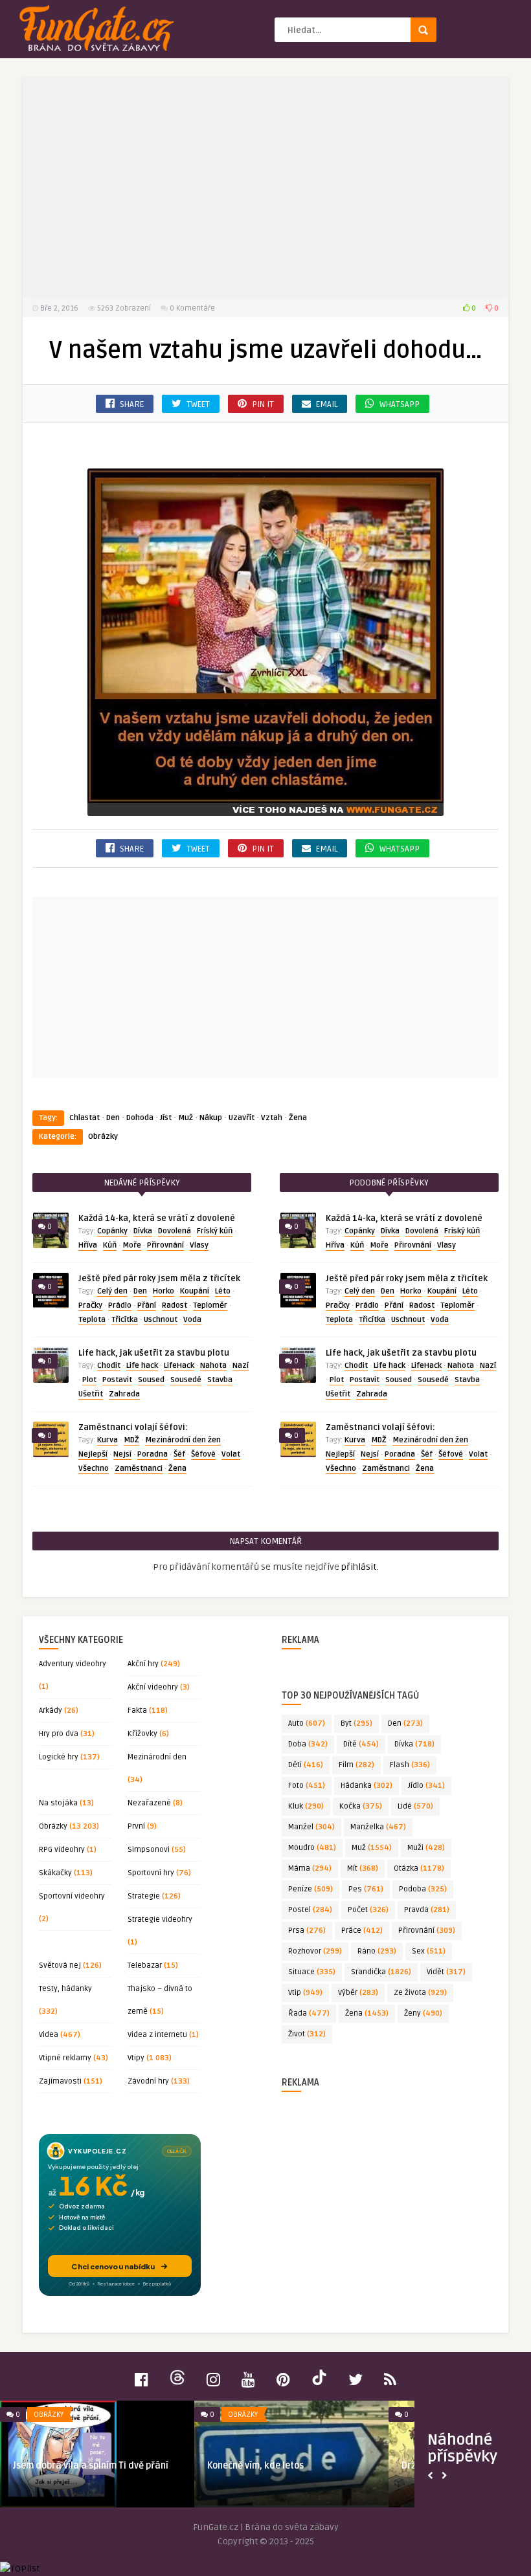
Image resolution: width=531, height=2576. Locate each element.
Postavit (117, 1380)
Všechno (94, 1469)
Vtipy (136, 2058)
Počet (368, 1910)
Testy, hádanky (65, 1989)
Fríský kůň (215, 1231)
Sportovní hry (151, 1873)
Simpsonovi (149, 1850)
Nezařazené (149, 1803)
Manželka (378, 1827)
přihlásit (359, 1567)
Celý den (112, 1291)
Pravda (427, 1910)
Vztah (272, 1118)
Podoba (423, 1889)
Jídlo (426, 1786)
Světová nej (60, 1965)
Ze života (420, 1993)
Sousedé (186, 1380)
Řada (309, 2013)
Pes (366, 1889)
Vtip (305, 1993)
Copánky (112, 1231)
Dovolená (175, 1231)
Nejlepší (93, 1454)
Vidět (446, 1972)
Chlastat (85, 1118)
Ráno (377, 1951)
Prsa (307, 1931)
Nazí (241, 1366)
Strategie (144, 1896)
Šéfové (203, 1454)
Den (113, 1118)
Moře (132, 1245)
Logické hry (59, 1757)
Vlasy (199, 1245)
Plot (89, 1380)
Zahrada (124, 1394)
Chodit (109, 1366)
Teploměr (210, 1305)
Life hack (142, 1366)
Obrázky (103, 1137)
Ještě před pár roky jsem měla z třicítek (159, 1279)
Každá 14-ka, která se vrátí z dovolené (157, 1218)
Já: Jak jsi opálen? (245, 2466)
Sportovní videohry (72, 1896)
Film (356, 1765)
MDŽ (131, 1440)
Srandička (381, 1972)
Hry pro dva (59, 1734)
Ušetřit (91, 1394)
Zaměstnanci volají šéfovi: (133, 1427)
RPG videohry (62, 1850)
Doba (308, 1744)
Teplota (92, 1320)
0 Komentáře (192, 308)
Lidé (415, 1806)
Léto (223, 1291)
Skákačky (55, 1873)
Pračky (90, 1305)
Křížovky (142, 1734)
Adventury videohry (73, 1664)
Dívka (143, 1231)
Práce (362, 1931)
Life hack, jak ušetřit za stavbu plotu (154, 1353)
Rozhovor (315, 1951)
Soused (151, 1380)
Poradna (153, 1454)
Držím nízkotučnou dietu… (68, 2466)
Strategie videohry (160, 1920)
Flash (410, 1765)
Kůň (110, 1245)
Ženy (423, 2013)
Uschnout (161, 1320)
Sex (429, 1951)
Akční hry (143, 1664)
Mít (363, 1868)
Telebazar (145, 1965)
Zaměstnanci (139, 1469)
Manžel (311, 1827)
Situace (312, 1972)
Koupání (195, 1291)
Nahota (213, 1366)
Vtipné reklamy (65, 2058)
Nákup (211, 1118)
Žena (298, 1118)
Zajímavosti (60, 2081)
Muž (186, 1118)
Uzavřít (242, 1118)
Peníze (311, 1889)
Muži (426, 1848)
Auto (307, 1723)
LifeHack (179, 1366)
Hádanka (367, 1786)
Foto (307, 1786)
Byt (356, 1723)
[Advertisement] (265, 188)
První (136, 1826)
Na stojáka (58, 1803)
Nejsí (122, 1454)
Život (307, 2034)
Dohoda (140, 1118)
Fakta (137, 1711)
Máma (310, 1868)
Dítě (361, 1744)
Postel (310, 1910)
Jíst (166, 1118)
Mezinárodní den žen (183, 1440)
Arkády (51, 1711)
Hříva (88, 1245)
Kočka (361, 1806)
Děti (306, 1765)
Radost (175, 1305)
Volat (231, 1454)
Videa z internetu (157, 2035)
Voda (192, 1320)
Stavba (220, 1380)
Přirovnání (165, 1245)
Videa (49, 2035)
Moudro (312, 1848)
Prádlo (120, 1305)
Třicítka (125, 1320)
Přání (147, 1305)
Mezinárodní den (157, 1757)
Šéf (179, 1454)
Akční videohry (153, 1687)
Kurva (107, 1440)
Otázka (419, 1868)
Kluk (306, 1806)
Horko (164, 1291)
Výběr (358, 1993)
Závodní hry (148, 2081)
